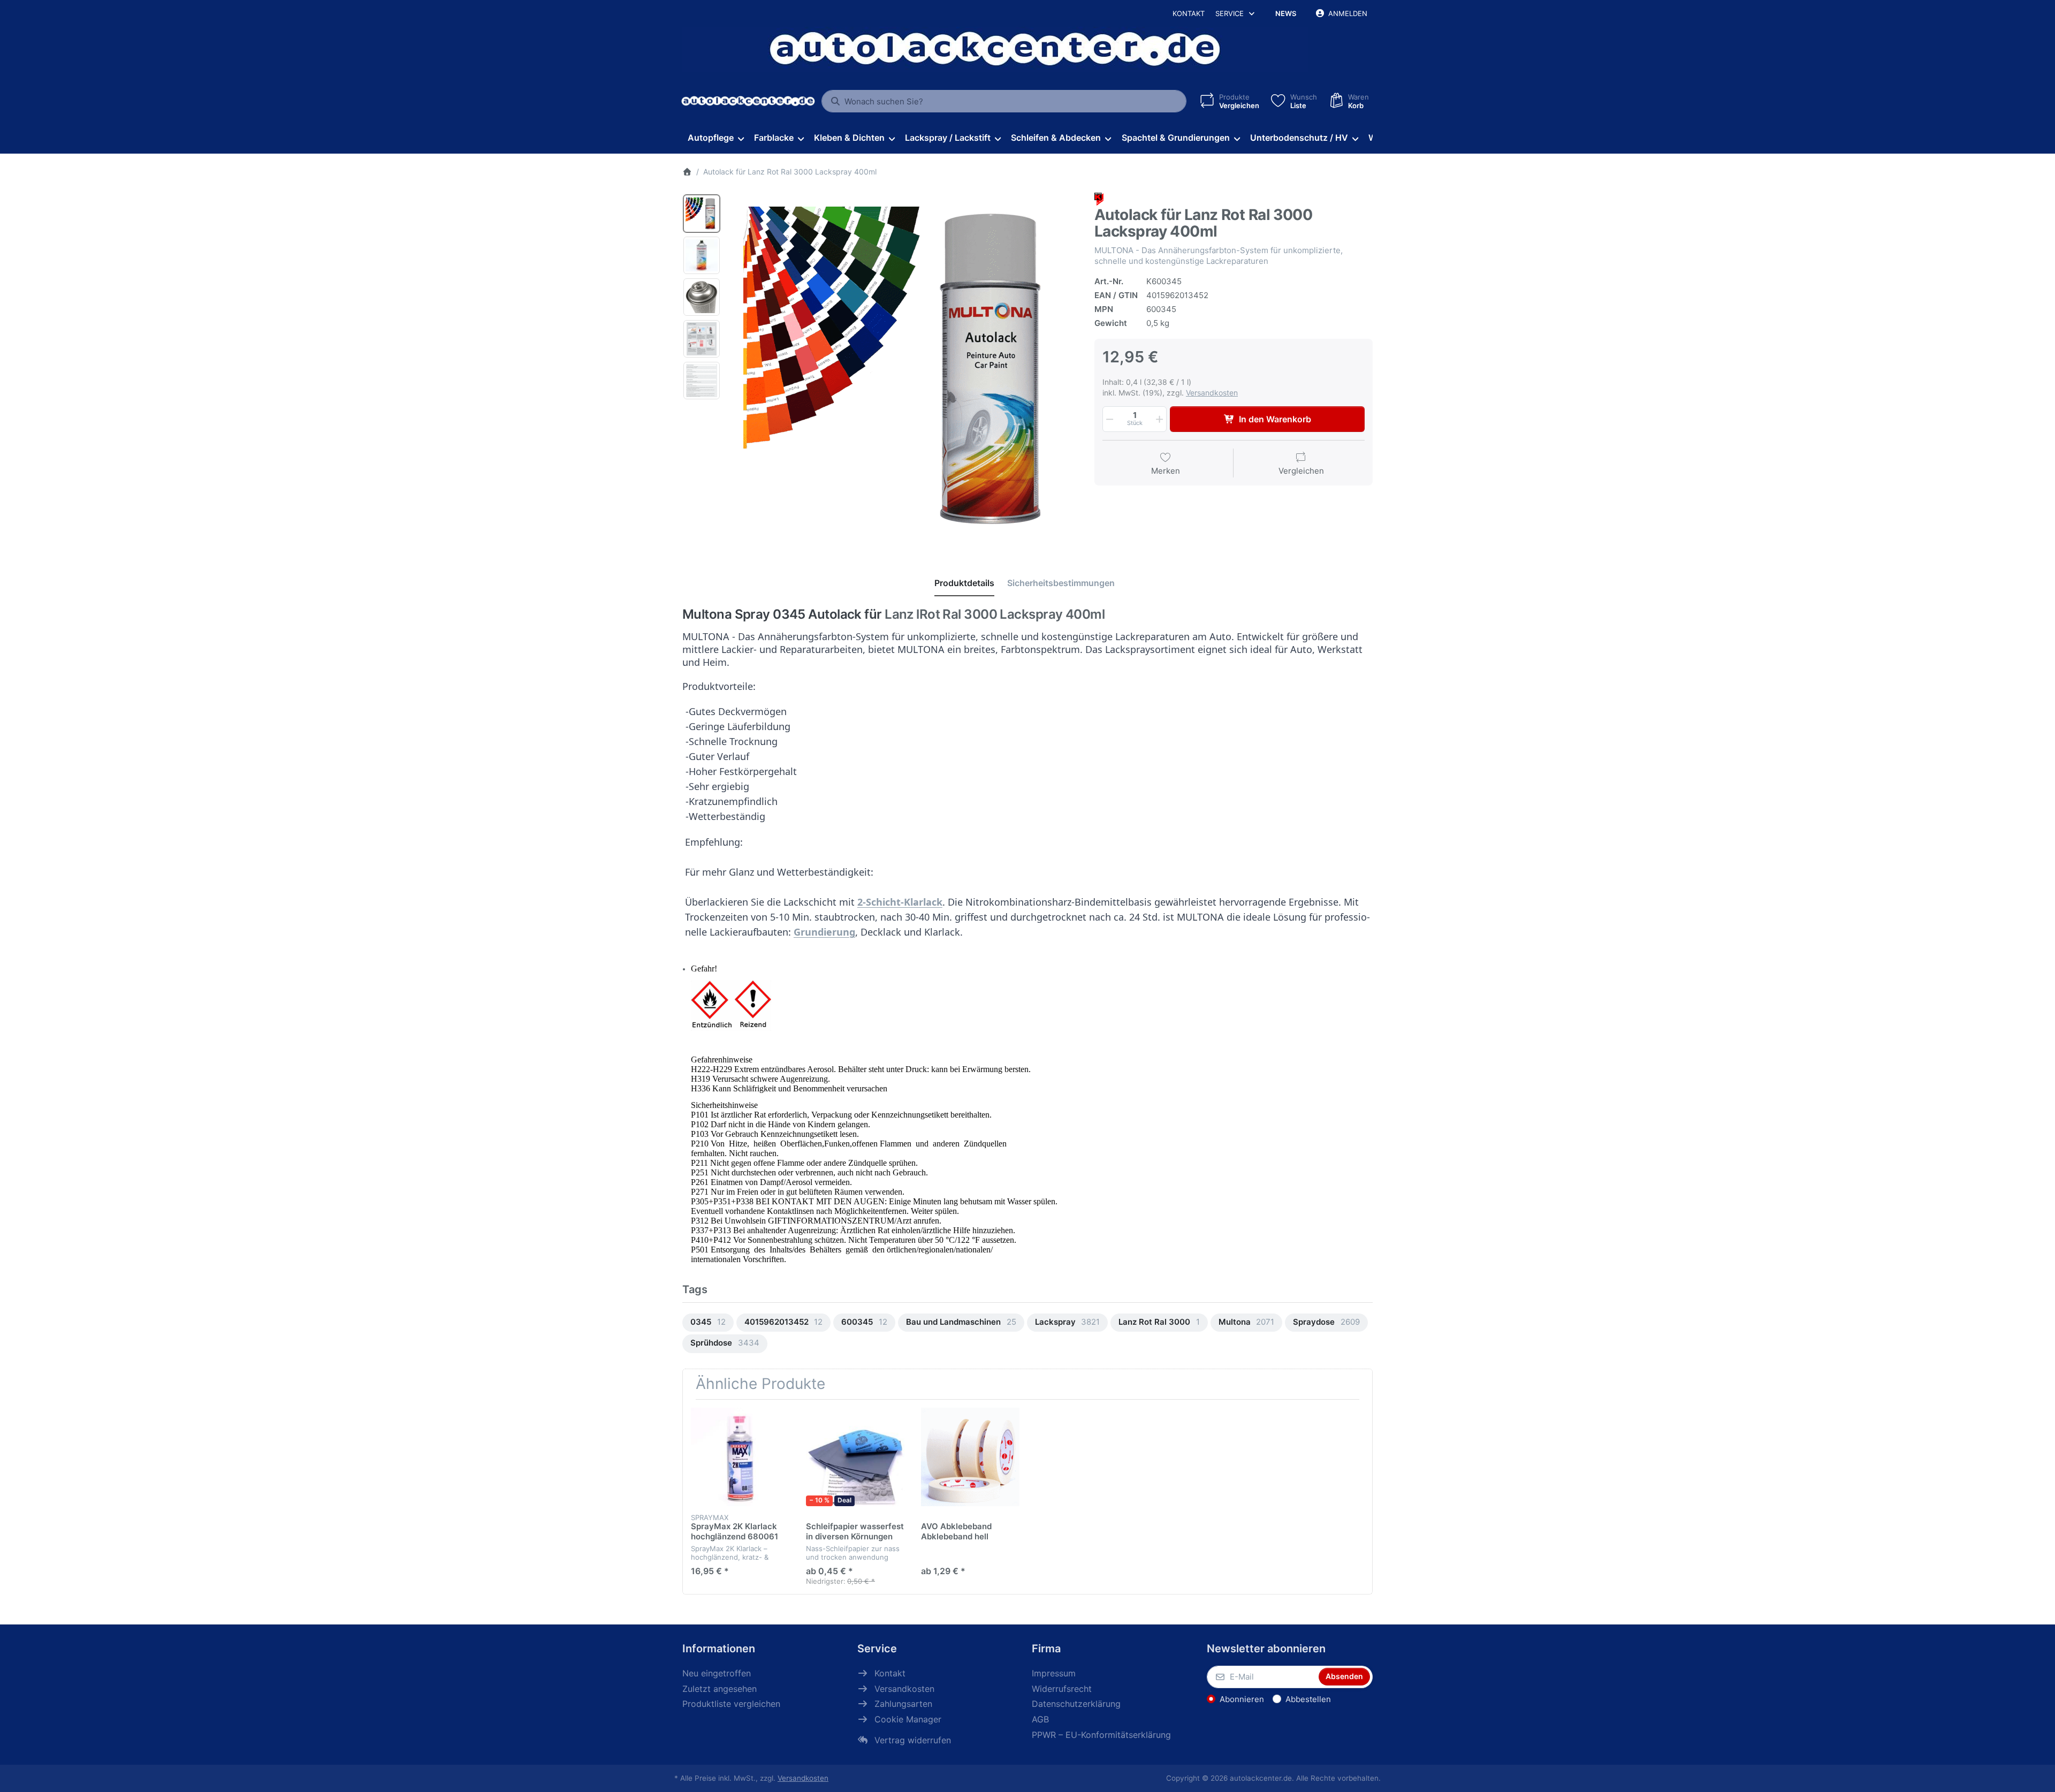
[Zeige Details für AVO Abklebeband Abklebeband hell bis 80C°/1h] (970, 1457)
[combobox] (1004, 101)
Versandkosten (1212, 393)
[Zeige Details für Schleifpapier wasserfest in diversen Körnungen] (855, 1457)
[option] (702, 214)
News (1286, 13)
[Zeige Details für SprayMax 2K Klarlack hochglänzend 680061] (740, 1457)
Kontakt (1189, 13)
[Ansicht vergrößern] (904, 367)
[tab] (964, 583)
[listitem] (904, 367)
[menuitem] (716, 138)
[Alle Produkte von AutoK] (1099, 199)
